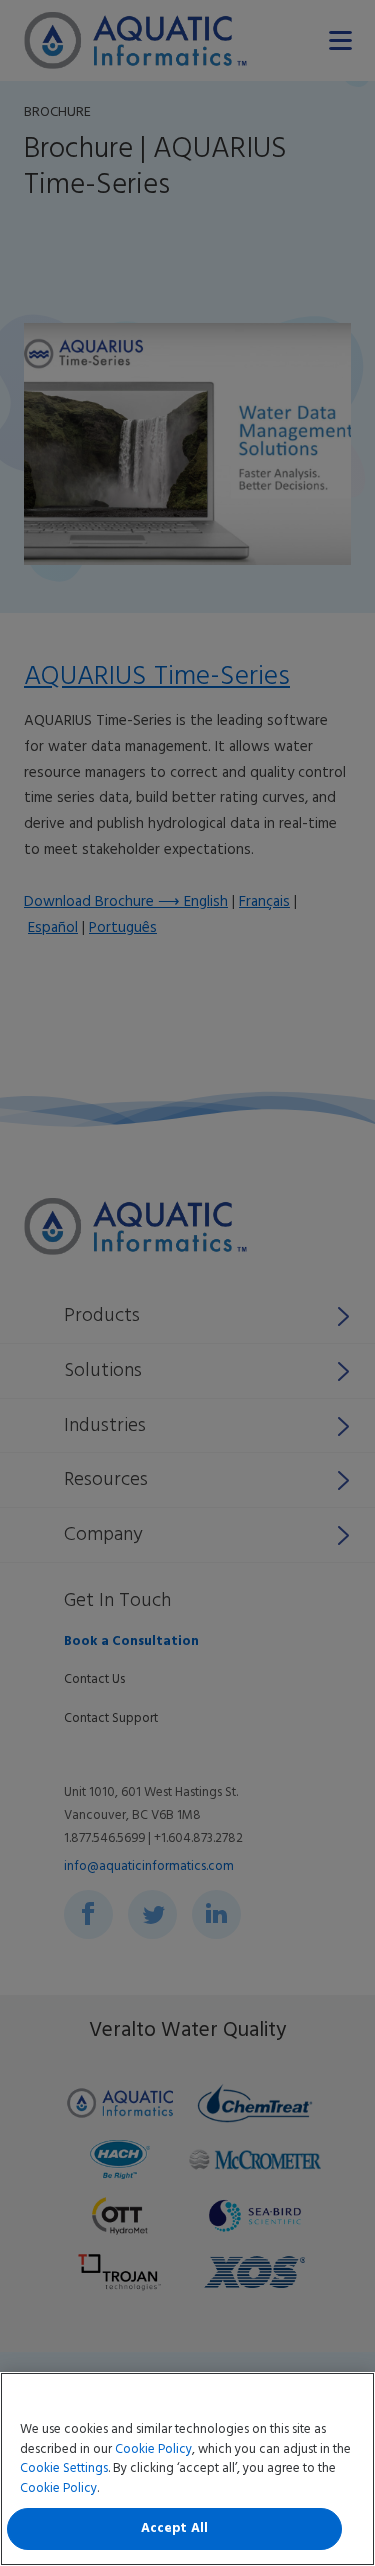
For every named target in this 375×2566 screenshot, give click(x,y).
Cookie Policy (153, 2449)
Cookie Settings (64, 2468)
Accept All (174, 2528)
